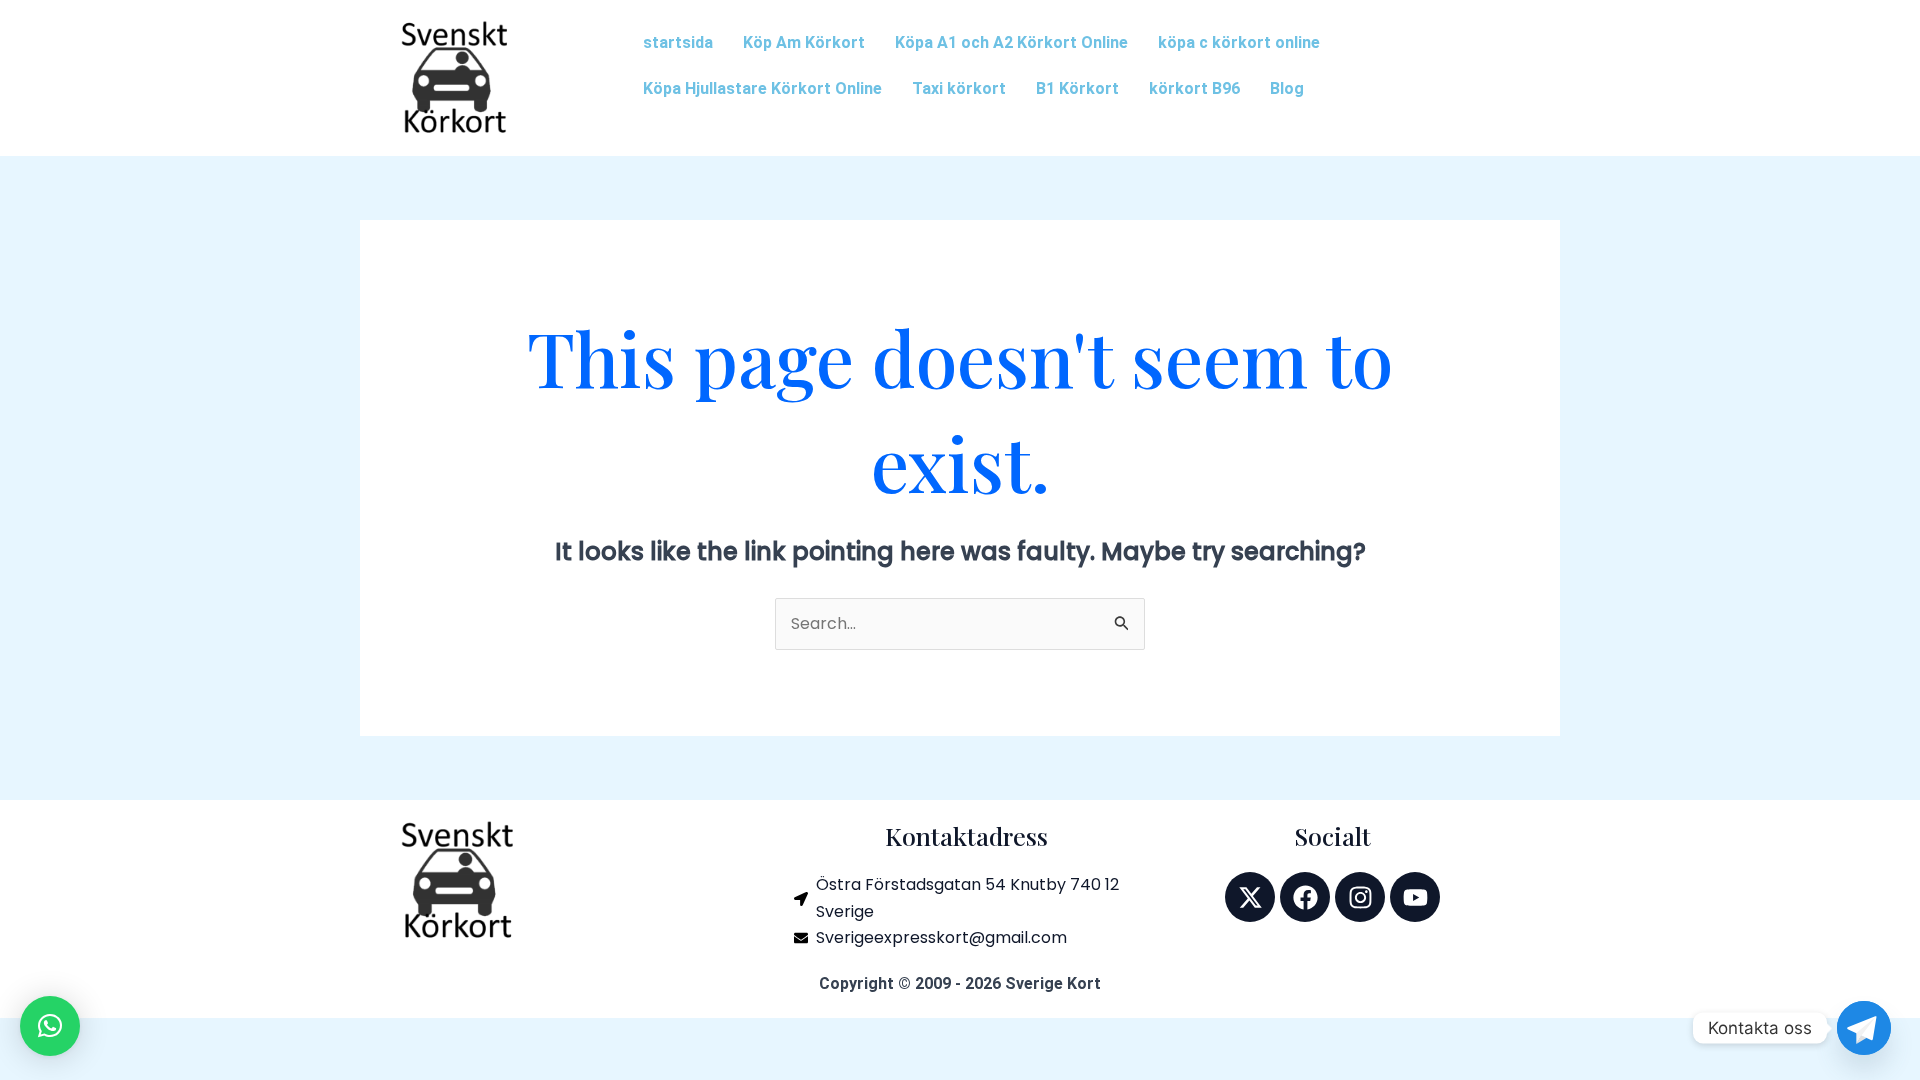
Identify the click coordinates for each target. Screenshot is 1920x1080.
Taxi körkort (959, 88)
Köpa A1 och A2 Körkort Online (1011, 42)
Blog (1287, 88)
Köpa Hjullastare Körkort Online (762, 88)
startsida (678, 42)
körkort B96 (1194, 88)
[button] (50, 1026)
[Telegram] (1864, 1028)
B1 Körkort (1077, 88)
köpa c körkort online (1239, 42)
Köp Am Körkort (804, 42)
